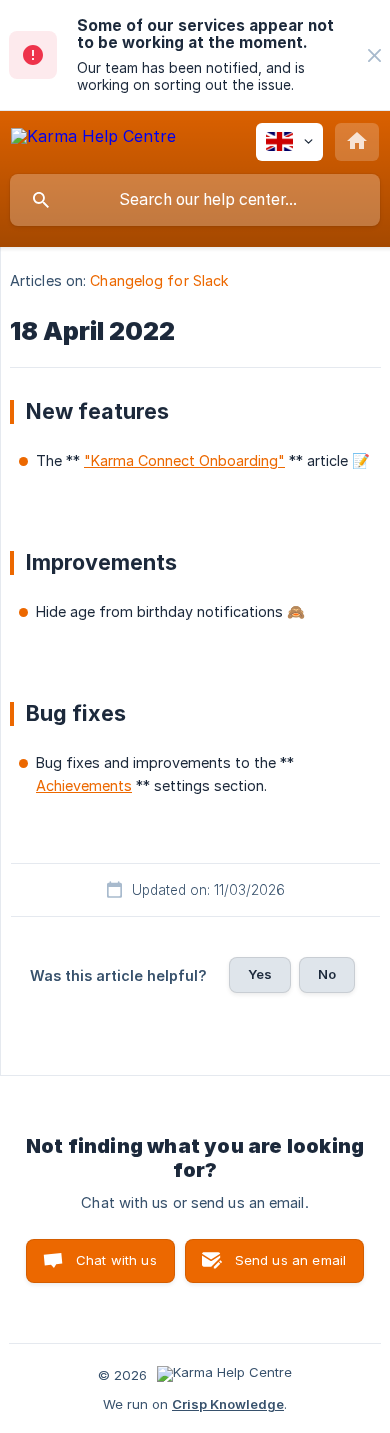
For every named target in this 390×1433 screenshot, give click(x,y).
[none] (374, 55)
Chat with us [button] (116, 1260)
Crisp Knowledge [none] (228, 1404)
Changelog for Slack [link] (159, 280)
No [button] (327, 974)
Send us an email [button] (290, 1260)
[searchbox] (195, 200)
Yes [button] (260, 974)
